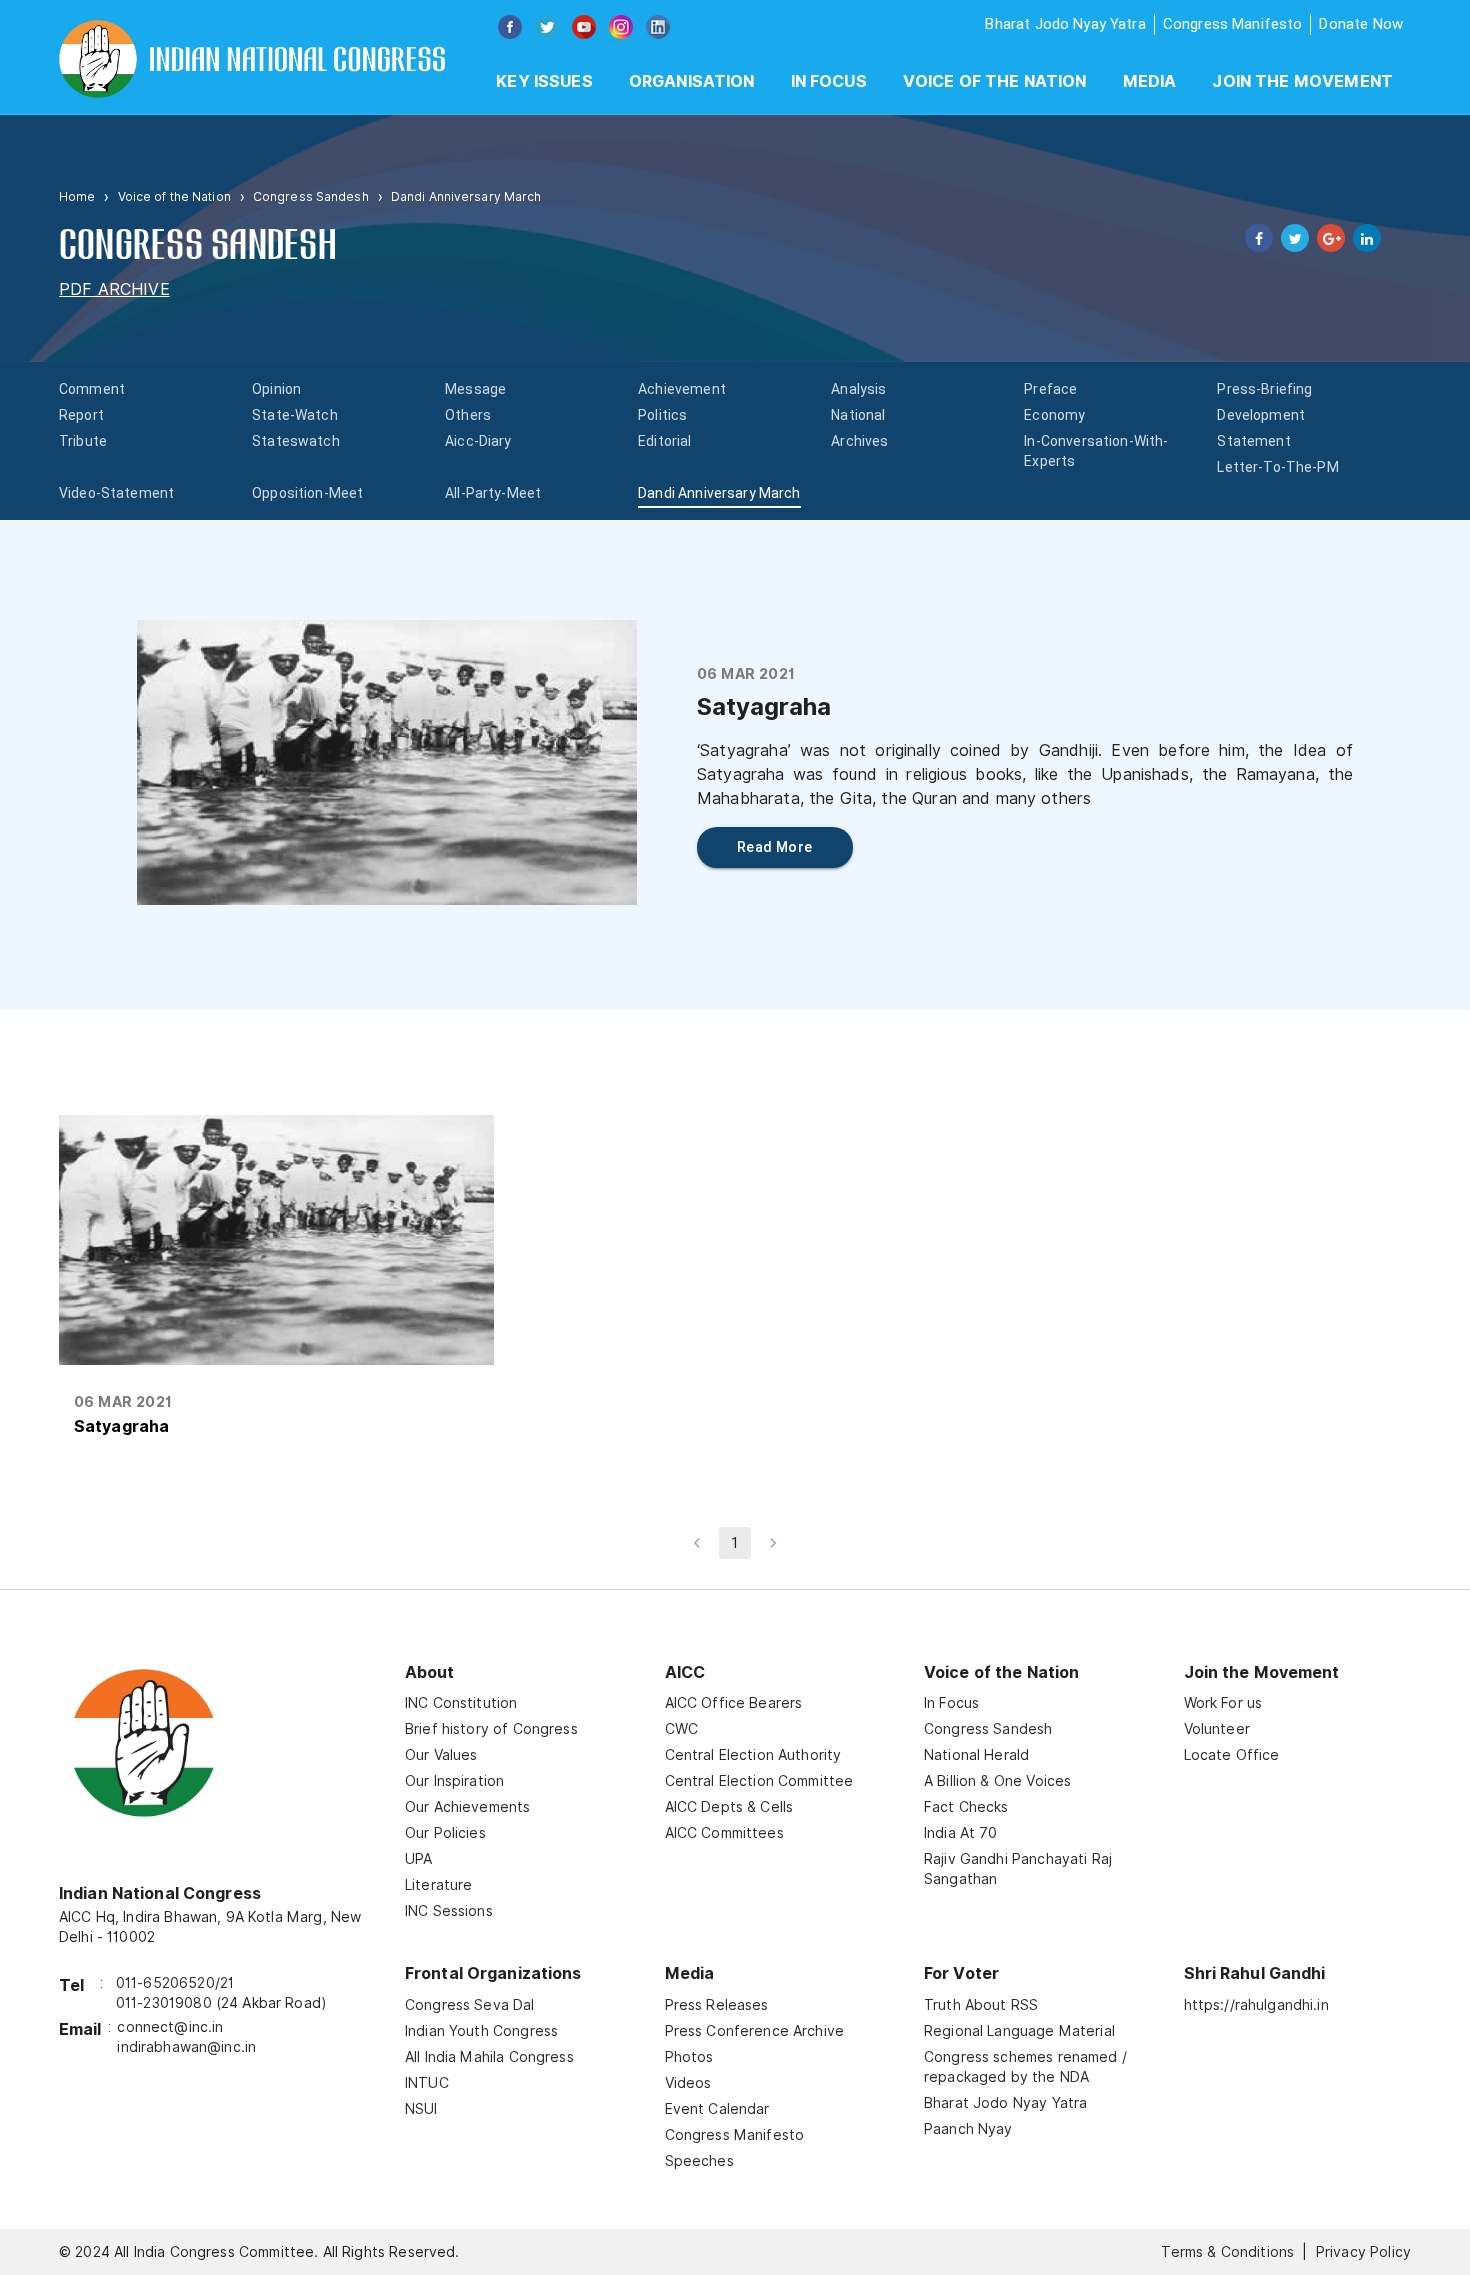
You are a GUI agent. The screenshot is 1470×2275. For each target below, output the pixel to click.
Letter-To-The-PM (1277, 467)
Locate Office (1232, 1755)
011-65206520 (165, 1983)
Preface (1050, 389)
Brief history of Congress (491, 1729)
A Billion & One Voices (997, 1781)
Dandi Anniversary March (719, 493)
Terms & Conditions (1227, 2252)
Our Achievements (467, 1807)
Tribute (83, 441)
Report (81, 415)
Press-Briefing (1264, 389)
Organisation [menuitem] (692, 81)
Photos (689, 2057)
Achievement (682, 389)
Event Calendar (717, 2109)
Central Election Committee (759, 1781)
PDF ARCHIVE (114, 289)
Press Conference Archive (755, 2031)
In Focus (951, 1703)
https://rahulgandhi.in (1256, 2005)
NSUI (421, 2109)
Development (1261, 415)
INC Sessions (449, 1911)
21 (227, 1983)
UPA (418, 1859)
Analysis (858, 389)
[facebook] (1255, 238)
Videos (688, 2083)
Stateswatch (296, 441)
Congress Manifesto (1233, 24)
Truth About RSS (981, 2005)
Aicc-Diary (478, 441)
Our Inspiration (454, 1781)
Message (475, 389)
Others (468, 415)
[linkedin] (1363, 238)
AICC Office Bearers (734, 1703)
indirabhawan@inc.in (186, 2047)
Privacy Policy (1363, 2252)
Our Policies (445, 1833)
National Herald (976, 1755)
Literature (439, 1885)
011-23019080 (164, 2003)
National (858, 415)
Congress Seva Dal (470, 2005)
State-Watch (295, 415)
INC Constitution (461, 1703)
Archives (859, 441)
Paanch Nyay (968, 2129)
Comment (92, 389)
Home (77, 196)
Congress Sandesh (311, 196)
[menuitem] (544, 82)
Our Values (441, 1755)
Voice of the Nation (995, 81)
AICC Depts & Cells (729, 1807)
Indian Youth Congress (481, 2031)
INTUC (427, 2083)
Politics (662, 415)
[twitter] (1291, 238)
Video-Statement (116, 493)
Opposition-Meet (307, 493)
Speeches (699, 2161)
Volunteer (1217, 1729)
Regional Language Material (1019, 2031)
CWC (681, 1729)
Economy (1054, 415)
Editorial (664, 441)
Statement (1253, 441)
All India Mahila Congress (489, 2057)
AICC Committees (724, 1833)
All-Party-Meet (493, 493)
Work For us (1223, 1703)
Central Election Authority (753, 1755)
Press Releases (717, 2005)
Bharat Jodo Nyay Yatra (1065, 24)
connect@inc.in (170, 2027)
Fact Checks (966, 1807)
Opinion (276, 389)
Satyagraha (121, 1426)
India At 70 (961, 1833)
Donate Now (1361, 24)
